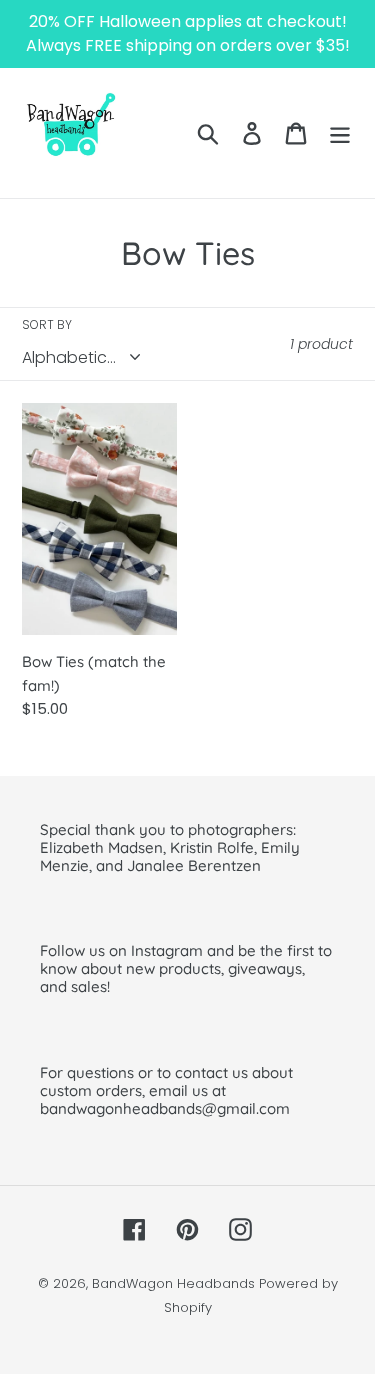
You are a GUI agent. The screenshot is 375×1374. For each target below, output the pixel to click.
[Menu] (340, 133)
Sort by (47, 324)
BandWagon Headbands (173, 1283)
